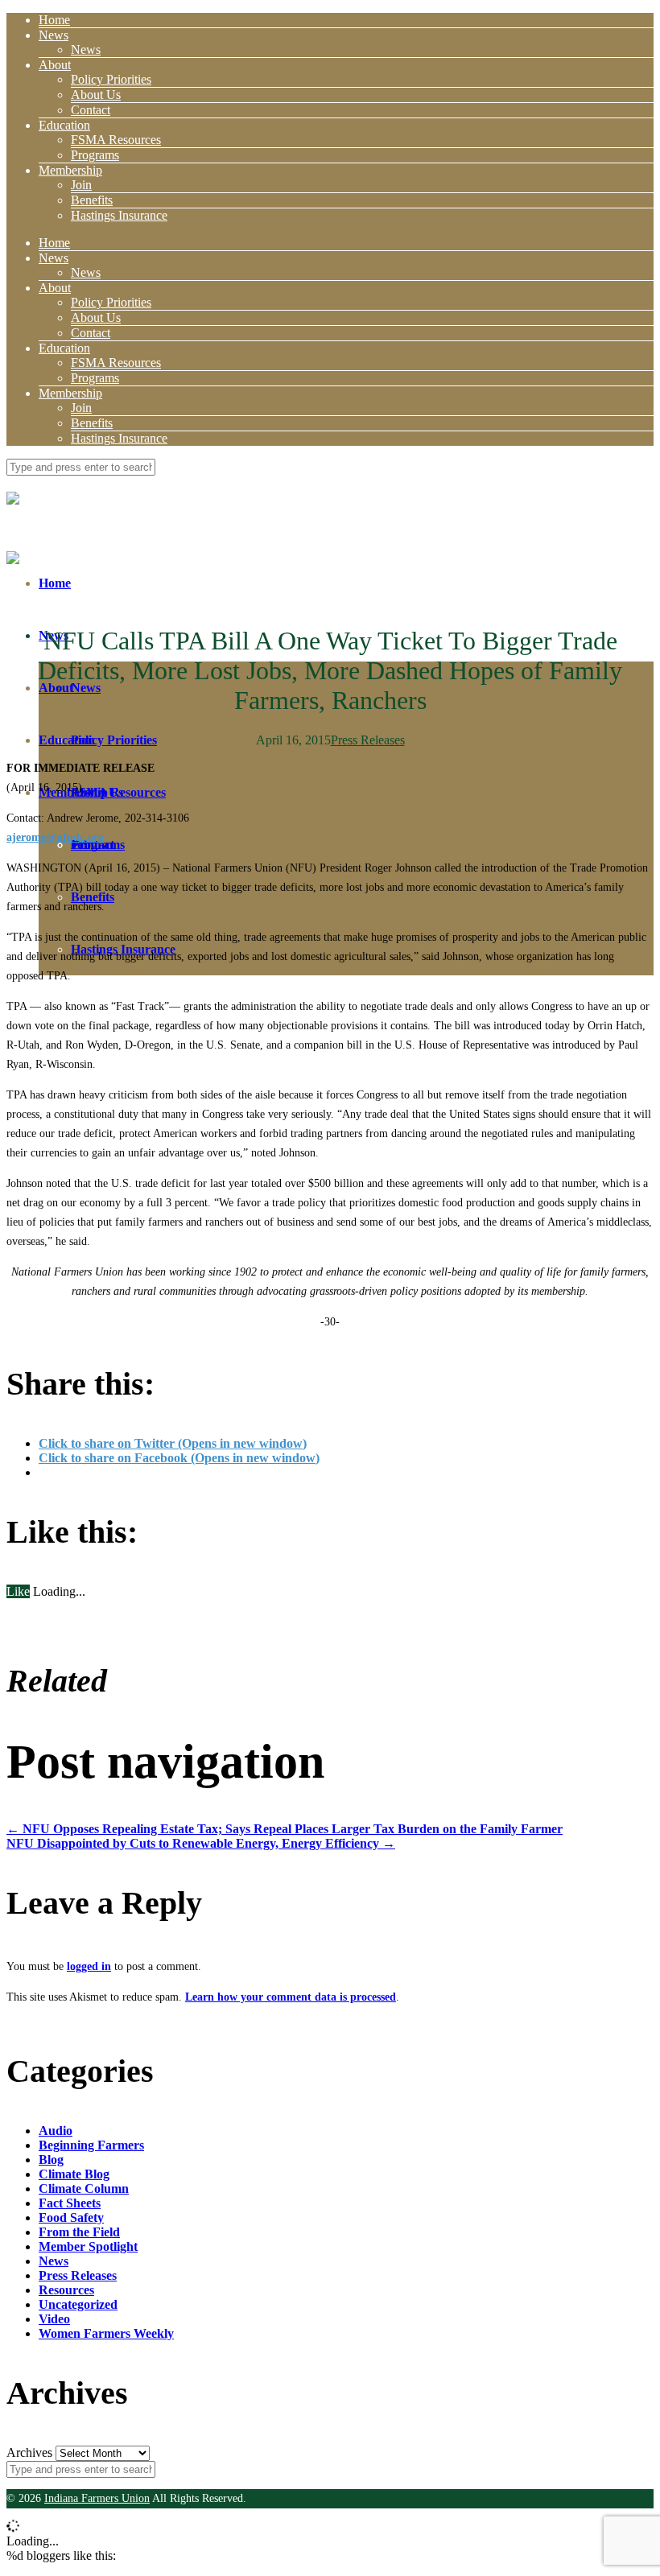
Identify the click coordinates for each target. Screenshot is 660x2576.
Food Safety (71, 2217)
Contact (91, 110)
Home (54, 20)
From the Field (79, 2232)
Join (81, 185)
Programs (95, 155)
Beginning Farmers (91, 2145)
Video (54, 2319)
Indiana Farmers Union (97, 2498)
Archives (29, 2452)
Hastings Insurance (119, 215)
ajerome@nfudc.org (55, 837)
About (55, 65)
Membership (70, 170)
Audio (56, 2131)
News (54, 35)
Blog (51, 2160)
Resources (66, 2290)
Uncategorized (78, 2304)
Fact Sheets (70, 2203)
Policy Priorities (111, 79)
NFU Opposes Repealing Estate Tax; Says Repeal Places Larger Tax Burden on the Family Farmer (285, 1829)
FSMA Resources (116, 140)
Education (64, 125)
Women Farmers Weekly (106, 2333)
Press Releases (368, 740)
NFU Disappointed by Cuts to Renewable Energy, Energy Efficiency (201, 1843)
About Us (96, 95)
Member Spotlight (88, 2246)
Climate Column (84, 2189)
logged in (89, 1966)
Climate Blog (74, 2174)
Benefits (92, 200)
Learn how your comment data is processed (291, 1997)
